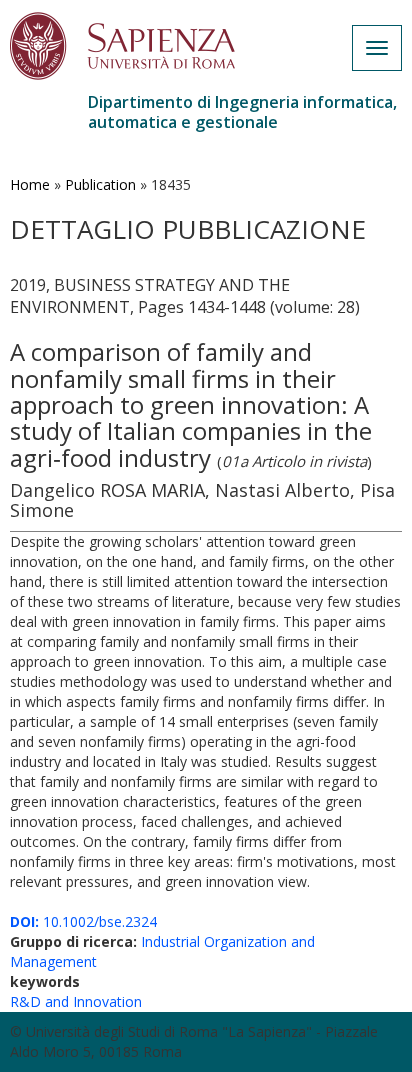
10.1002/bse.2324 (83, 921)
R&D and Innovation (76, 1001)
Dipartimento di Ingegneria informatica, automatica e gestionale (242, 112)
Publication (100, 184)
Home (30, 184)
